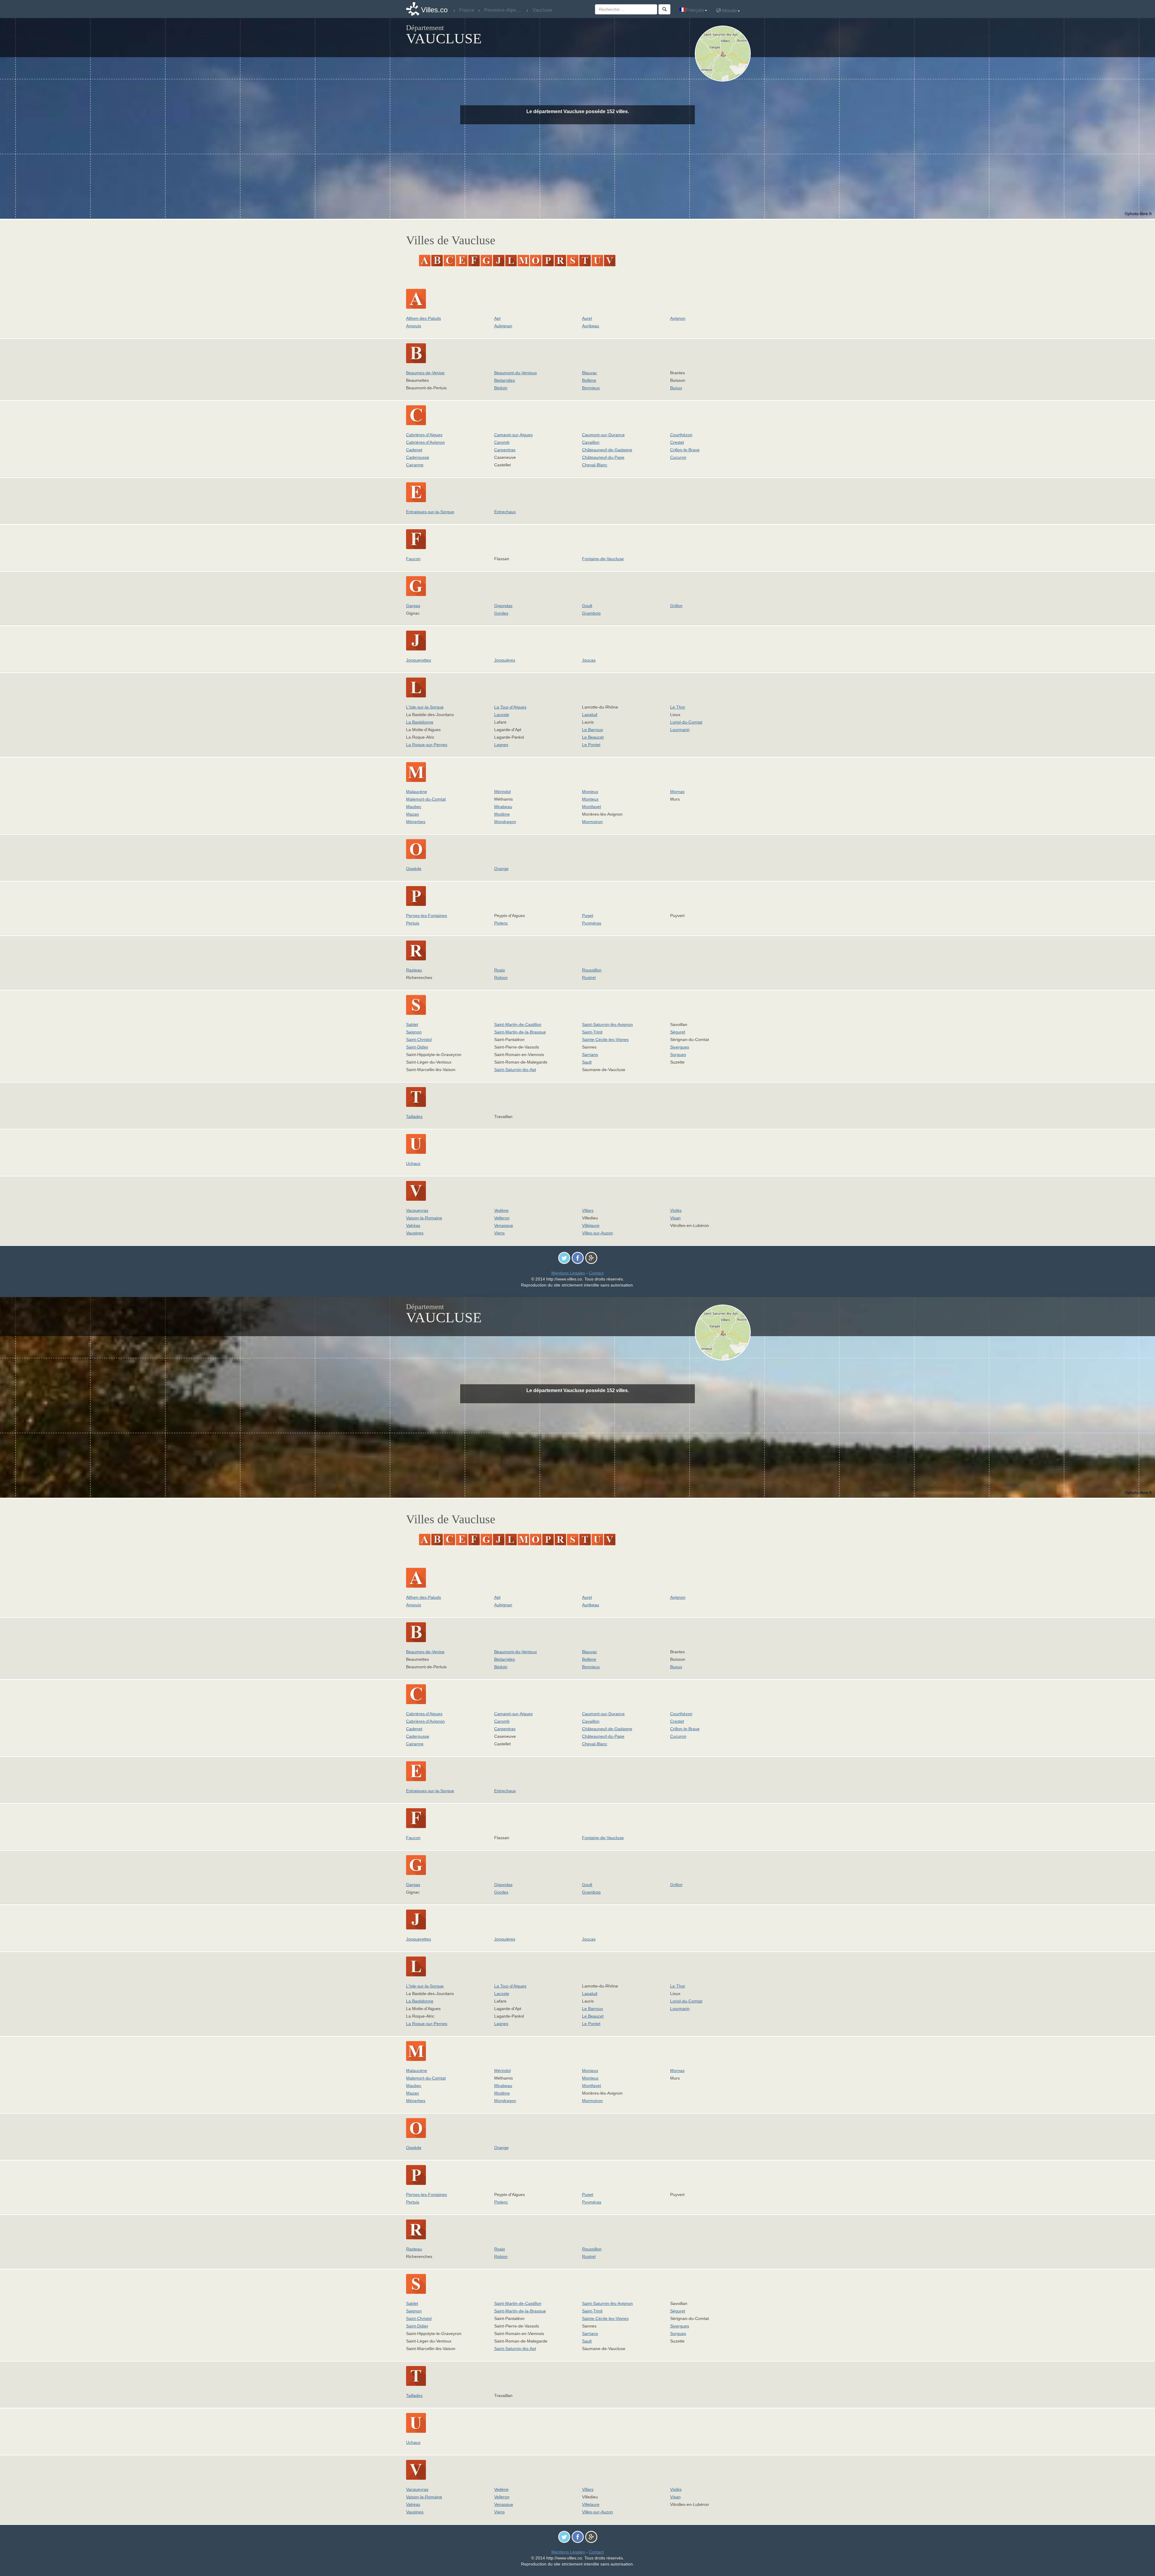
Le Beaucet (593, 737)
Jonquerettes (419, 660)
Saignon (414, 1032)
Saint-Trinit (592, 1032)
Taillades (414, 1117)
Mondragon (505, 822)
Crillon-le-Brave (685, 450)
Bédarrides (505, 380)
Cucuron (678, 457)
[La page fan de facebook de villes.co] (578, 1258)
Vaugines (415, 1233)
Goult (587, 606)
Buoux (676, 388)
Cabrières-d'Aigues (424, 435)
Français (695, 10)
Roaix (500, 970)
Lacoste (502, 715)
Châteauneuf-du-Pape (603, 457)
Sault (587, 1062)
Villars (588, 1210)
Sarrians (590, 1055)
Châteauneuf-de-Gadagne (607, 450)
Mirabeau (503, 807)
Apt (497, 318)
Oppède (414, 869)
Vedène (501, 1210)
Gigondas (503, 606)
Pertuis (413, 923)
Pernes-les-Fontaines (427, 916)
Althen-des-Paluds (423, 318)
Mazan (413, 814)
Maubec (414, 807)
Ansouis (414, 326)
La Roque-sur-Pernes (427, 745)
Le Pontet (591, 745)
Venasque (504, 1225)
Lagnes (501, 745)
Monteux (590, 799)
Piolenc (501, 923)
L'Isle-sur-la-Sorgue (425, 707)
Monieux (590, 792)
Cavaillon (591, 442)
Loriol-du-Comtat (686, 722)
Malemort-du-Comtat (426, 799)
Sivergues (680, 1047)
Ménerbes (416, 822)
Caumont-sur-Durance (603, 435)
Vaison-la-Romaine (424, 1218)
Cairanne (415, 465)
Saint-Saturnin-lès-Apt (515, 1070)
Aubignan (503, 326)
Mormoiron (592, 822)
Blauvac (590, 373)
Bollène (589, 380)
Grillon (676, 606)
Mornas (677, 792)
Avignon (678, 318)
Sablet (412, 1024)
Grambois (591, 613)
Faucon (413, 559)
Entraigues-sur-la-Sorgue (430, 512)
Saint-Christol (419, 1039)
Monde (729, 11)
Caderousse (418, 457)
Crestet (677, 442)
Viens (499, 1233)
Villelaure (591, 1225)
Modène (502, 814)
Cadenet (414, 450)
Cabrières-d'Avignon (425, 442)
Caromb (502, 442)
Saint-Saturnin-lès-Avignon (607, 1024)
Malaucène (417, 792)
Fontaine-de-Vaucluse (603, 559)
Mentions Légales (568, 1273)
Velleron (502, 1218)
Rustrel (589, 978)
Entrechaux (505, 512)
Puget (588, 916)
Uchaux (413, 1163)
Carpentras (505, 450)
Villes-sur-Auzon (598, 1233)
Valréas (413, 1225)
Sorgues (678, 1055)
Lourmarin (680, 730)
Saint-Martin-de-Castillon (518, 1024)
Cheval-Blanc (595, 465)
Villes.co (434, 10)
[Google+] (591, 1258)
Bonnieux (591, 388)
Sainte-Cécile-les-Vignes (605, 1039)
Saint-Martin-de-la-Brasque (520, 1032)
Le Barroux (593, 730)
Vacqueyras (417, 1210)
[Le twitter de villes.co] (564, 1258)
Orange (501, 869)
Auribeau (591, 326)
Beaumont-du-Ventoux (516, 373)
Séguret (678, 1032)
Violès (676, 1210)
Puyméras (592, 923)
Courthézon (681, 435)
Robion (501, 978)
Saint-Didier (417, 1047)
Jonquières (505, 660)
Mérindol (502, 792)
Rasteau (414, 970)
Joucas (589, 660)
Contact (596, 1273)
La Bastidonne (420, 722)
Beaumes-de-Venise (425, 373)
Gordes (501, 613)
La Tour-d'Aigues (510, 707)
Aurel (587, 318)
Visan (675, 1218)
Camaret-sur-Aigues (513, 435)
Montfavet (591, 807)
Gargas (413, 606)
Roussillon (592, 970)
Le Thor (678, 707)
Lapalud (590, 715)
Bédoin (501, 388)
